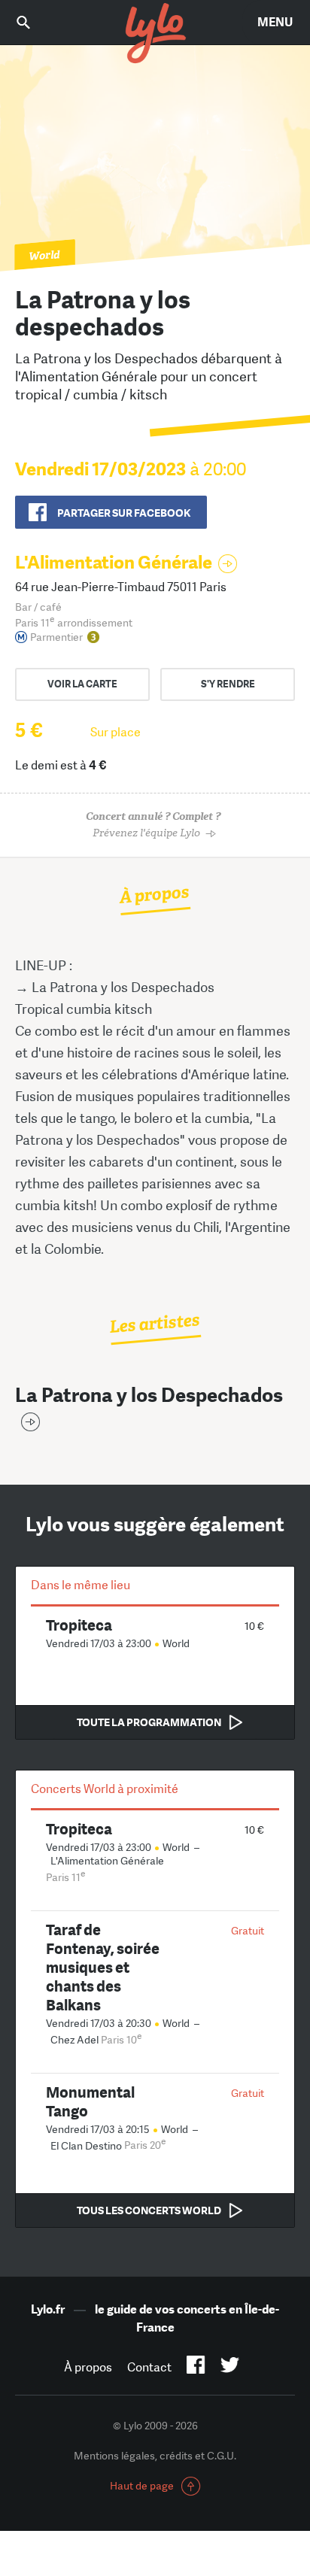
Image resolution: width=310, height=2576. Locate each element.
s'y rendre (228, 684)
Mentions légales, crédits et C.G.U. (155, 2456)
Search (34, 22)
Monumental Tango (90, 2101)
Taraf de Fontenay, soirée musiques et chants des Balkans (103, 1967)
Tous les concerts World (149, 2210)
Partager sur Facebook (124, 513)
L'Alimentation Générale (114, 562)
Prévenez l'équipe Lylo (153, 825)
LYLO (155, 34)
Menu (275, 22)
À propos (88, 2367)
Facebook (196, 2368)
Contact (149, 2367)
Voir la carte (82, 684)
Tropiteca (79, 1625)
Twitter (230, 2368)
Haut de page (142, 2486)
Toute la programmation (149, 1722)
